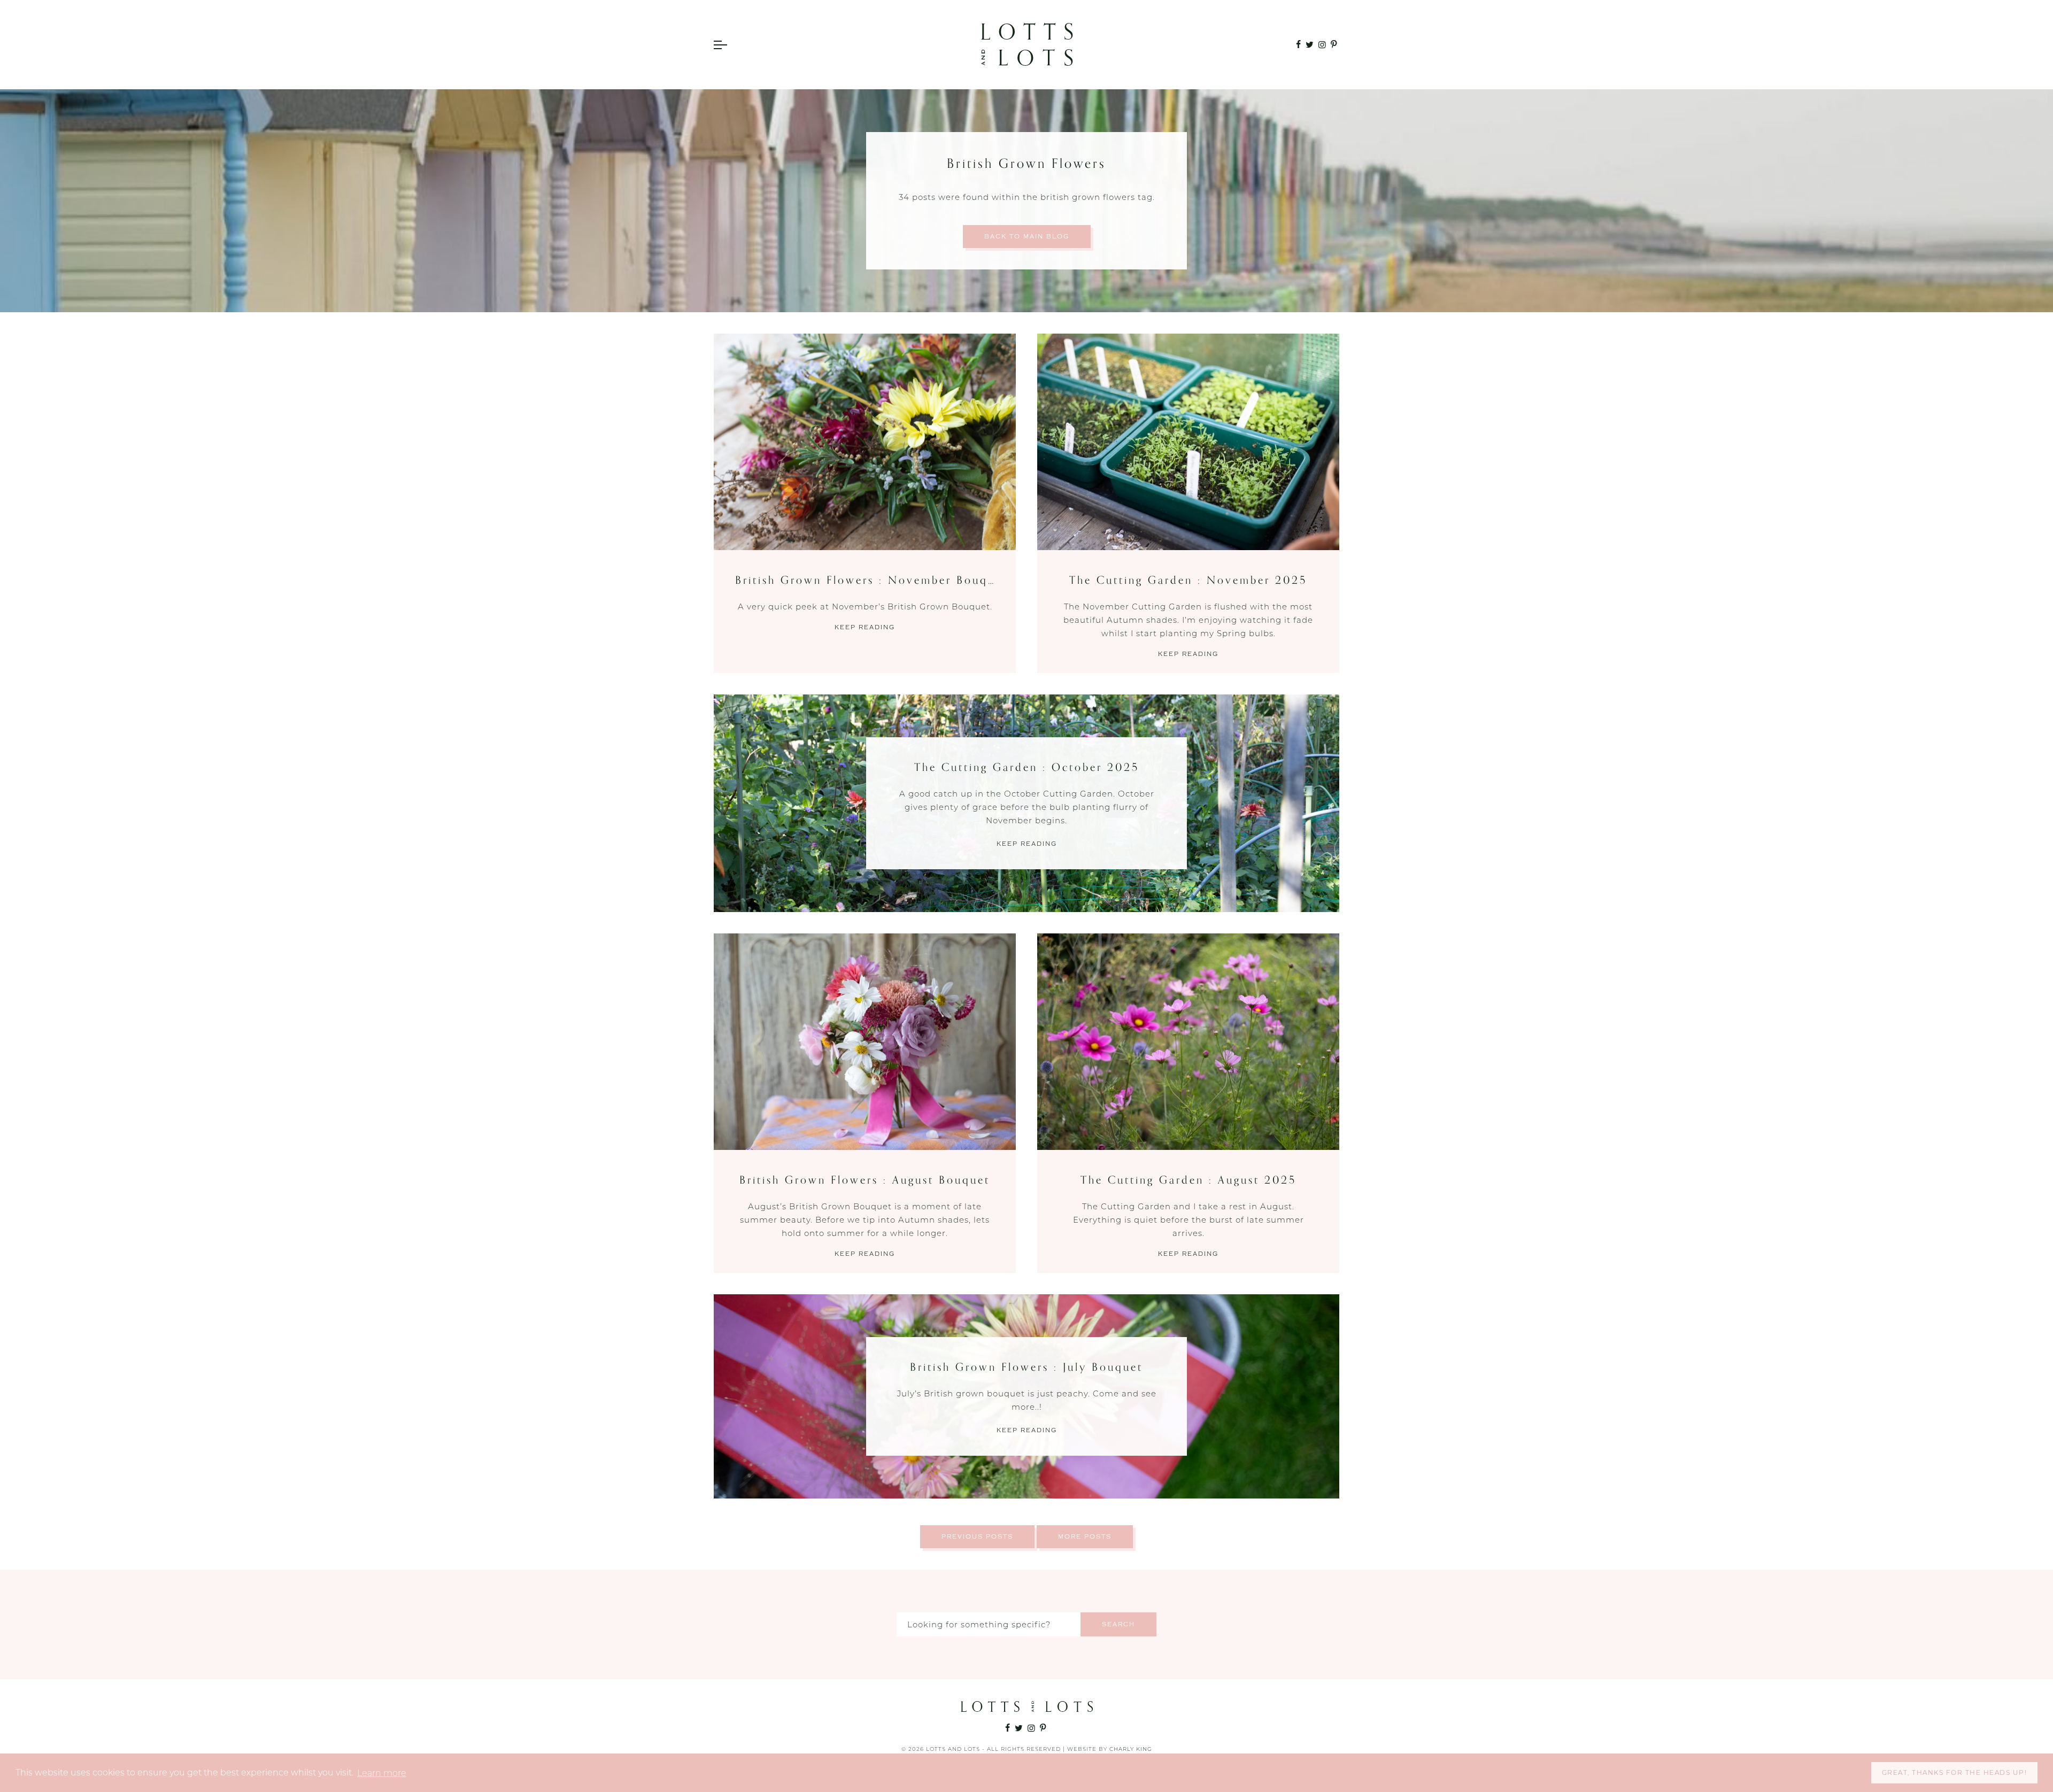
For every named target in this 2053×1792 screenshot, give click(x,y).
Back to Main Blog (1027, 237)
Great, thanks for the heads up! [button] (1955, 1772)
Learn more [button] (382, 1773)
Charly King (1131, 1749)
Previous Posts (977, 1537)
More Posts (1085, 1537)
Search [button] (1118, 1624)
